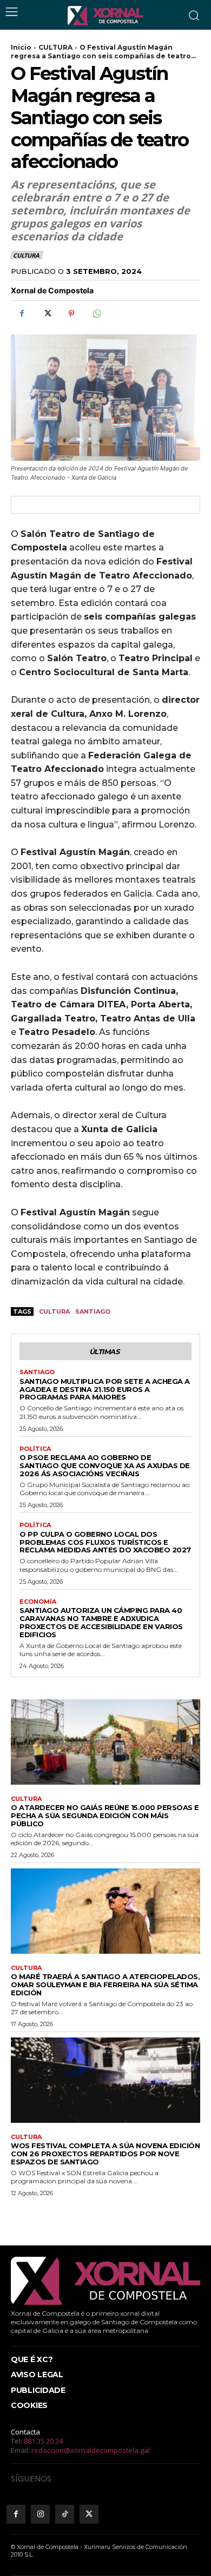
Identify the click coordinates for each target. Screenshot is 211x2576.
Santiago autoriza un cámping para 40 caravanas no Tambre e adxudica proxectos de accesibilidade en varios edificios (101, 1622)
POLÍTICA (35, 1449)
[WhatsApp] (96, 313)
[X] (47, 313)
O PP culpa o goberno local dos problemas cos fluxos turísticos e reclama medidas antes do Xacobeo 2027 (105, 1542)
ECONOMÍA (38, 1602)
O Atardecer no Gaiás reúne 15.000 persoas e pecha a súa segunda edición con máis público (105, 1815)
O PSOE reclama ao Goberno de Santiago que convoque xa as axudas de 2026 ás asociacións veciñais (105, 1465)
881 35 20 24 (43, 2441)
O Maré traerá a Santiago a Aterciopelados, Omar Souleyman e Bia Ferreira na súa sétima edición (105, 1985)
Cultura (54, 1311)
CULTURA (55, 47)
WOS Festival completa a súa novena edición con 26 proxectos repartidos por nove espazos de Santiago (105, 2154)
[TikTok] (65, 2514)
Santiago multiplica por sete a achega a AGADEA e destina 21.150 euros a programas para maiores (105, 1389)
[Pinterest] (71, 313)
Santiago (93, 1311)
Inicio (21, 47)
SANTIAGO (37, 1372)
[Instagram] (40, 2514)
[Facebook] (22, 313)
